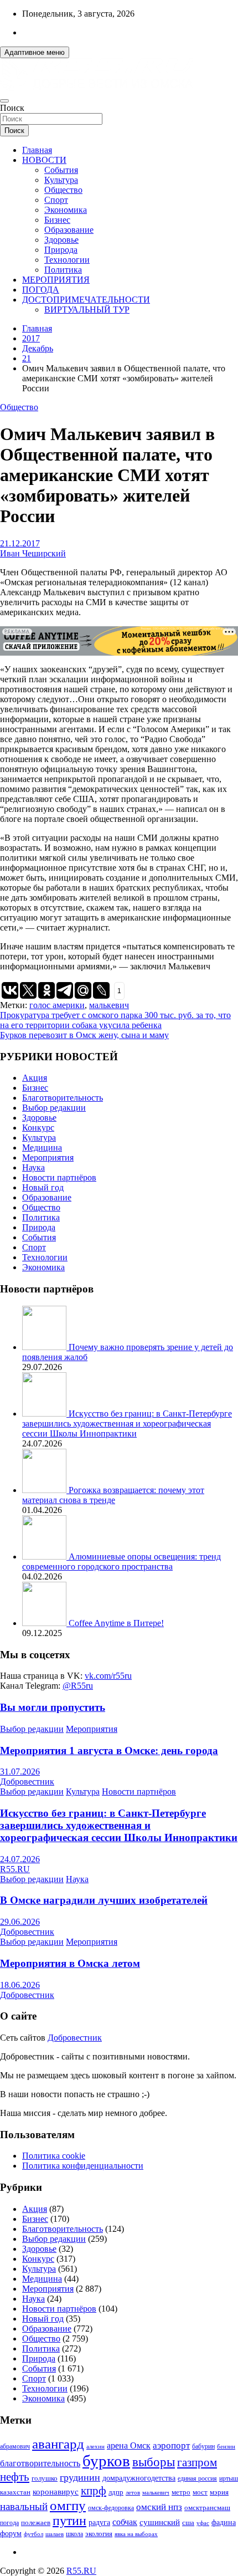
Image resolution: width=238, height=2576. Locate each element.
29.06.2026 (20, 1922)
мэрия (219, 2492)
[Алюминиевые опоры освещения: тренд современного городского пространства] (45, 1557)
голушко (45, 2478)
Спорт (56, 200)
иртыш (229, 2478)
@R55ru (78, 1686)
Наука (33, 1167)
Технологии (67, 260)
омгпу (68, 2505)
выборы (154, 2462)
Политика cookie (54, 2156)
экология (99, 2534)
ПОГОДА (41, 290)
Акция (35, 1078)
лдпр (116, 2492)
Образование (69, 230)
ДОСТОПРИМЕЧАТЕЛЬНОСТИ (86, 300)
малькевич (109, 1005)
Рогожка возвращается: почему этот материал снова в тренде (113, 1495)
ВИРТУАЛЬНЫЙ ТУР (87, 310)
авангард (58, 2444)
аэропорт (171, 2445)
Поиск (12, 108)
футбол (33, 2534)
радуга (99, 2523)
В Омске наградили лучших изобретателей (104, 1900)
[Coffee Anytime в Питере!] (45, 1623)
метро (181, 2492)
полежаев (36, 2523)
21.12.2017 (20, 543)
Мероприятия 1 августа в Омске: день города (109, 1750)
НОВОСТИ (44, 160)
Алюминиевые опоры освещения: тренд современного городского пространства (121, 1562)
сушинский (160, 2522)
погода (9, 2523)
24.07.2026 (20, 1859)
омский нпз (159, 2507)
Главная (37, 150)
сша (188, 2523)
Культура (61, 180)
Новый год (43, 1187)
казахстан (15, 2492)
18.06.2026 (20, 1985)
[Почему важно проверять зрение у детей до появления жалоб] (45, 1347)
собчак (125, 2522)
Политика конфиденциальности (83, 2166)
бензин (226, 2446)
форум (11, 2534)
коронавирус (56, 2491)
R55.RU (15, 1869)
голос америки (57, 1005)
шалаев (55, 2534)
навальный (24, 2506)
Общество (63, 190)
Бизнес (57, 220)
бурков (106, 2461)
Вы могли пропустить (53, 1707)
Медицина (42, 1148)
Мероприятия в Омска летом (70, 1963)
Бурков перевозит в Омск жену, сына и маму (84, 1035)
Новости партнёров (59, 1177)
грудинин (80, 2477)
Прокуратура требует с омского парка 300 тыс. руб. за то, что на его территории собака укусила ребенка (115, 1020)
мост (200, 2492)
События (61, 170)
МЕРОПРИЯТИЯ (56, 280)
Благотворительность (63, 1098)
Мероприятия (48, 1157)
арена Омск (129, 2446)
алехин (95, 2446)
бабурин (203, 2447)
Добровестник (27, 1782)
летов (133, 2493)
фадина (224, 2523)
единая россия (197, 2479)
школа (74, 2534)
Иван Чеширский (33, 553)
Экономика (66, 210)
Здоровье (61, 240)
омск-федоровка (111, 2508)
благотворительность (40, 2463)
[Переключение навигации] (4, 101)
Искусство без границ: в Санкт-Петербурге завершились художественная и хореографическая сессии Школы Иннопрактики (127, 1424)
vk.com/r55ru (108, 1676)
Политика (63, 270)
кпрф (94, 2491)
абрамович (15, 2447)
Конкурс (38, 1128)
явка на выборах (136, 2534)
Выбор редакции (54, 1108)
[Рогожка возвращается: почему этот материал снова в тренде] (45, 1490)
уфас (203, 2523)
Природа (61, 250)
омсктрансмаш (207, 2508)
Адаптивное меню (35, 52)
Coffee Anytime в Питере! (116, 1623)
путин (69, 2521)
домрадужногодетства (139, 2478)
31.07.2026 (20, 1772)
